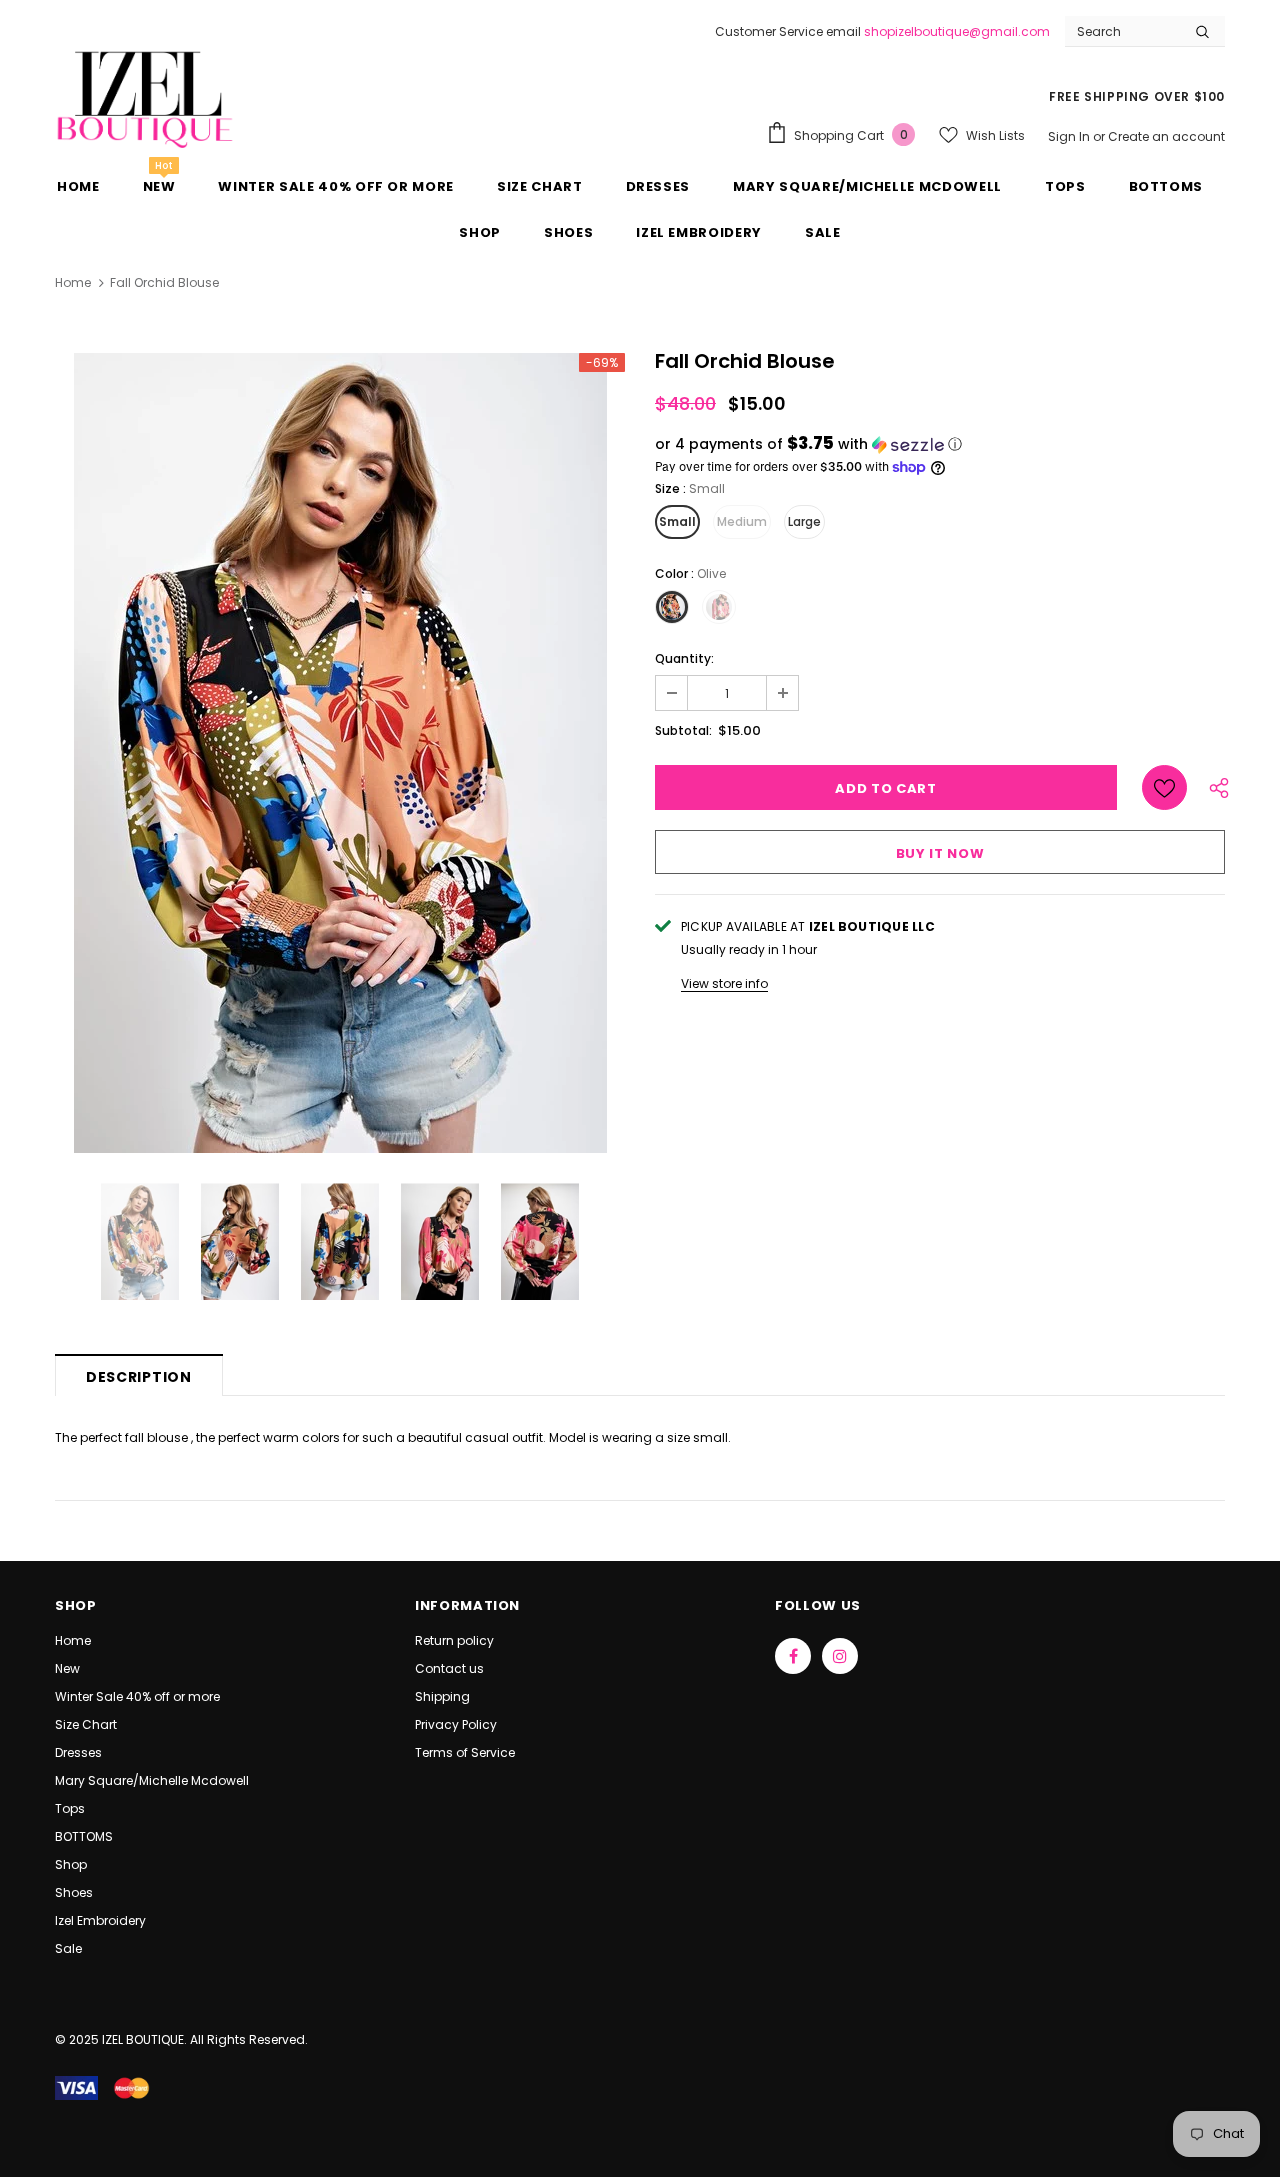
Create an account (1166, 136)
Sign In (1070, 136)
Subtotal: (683, 730)
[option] (340, 753)
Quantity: (684, 658)
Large (804, 521)
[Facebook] (793, 1656)
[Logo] (145, 97)
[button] (940, 444)
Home (73, 282)
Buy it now (940, 853)
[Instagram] (840, 1656)
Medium (742, 521)
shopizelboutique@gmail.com (957, 31)
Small (677, 521)
